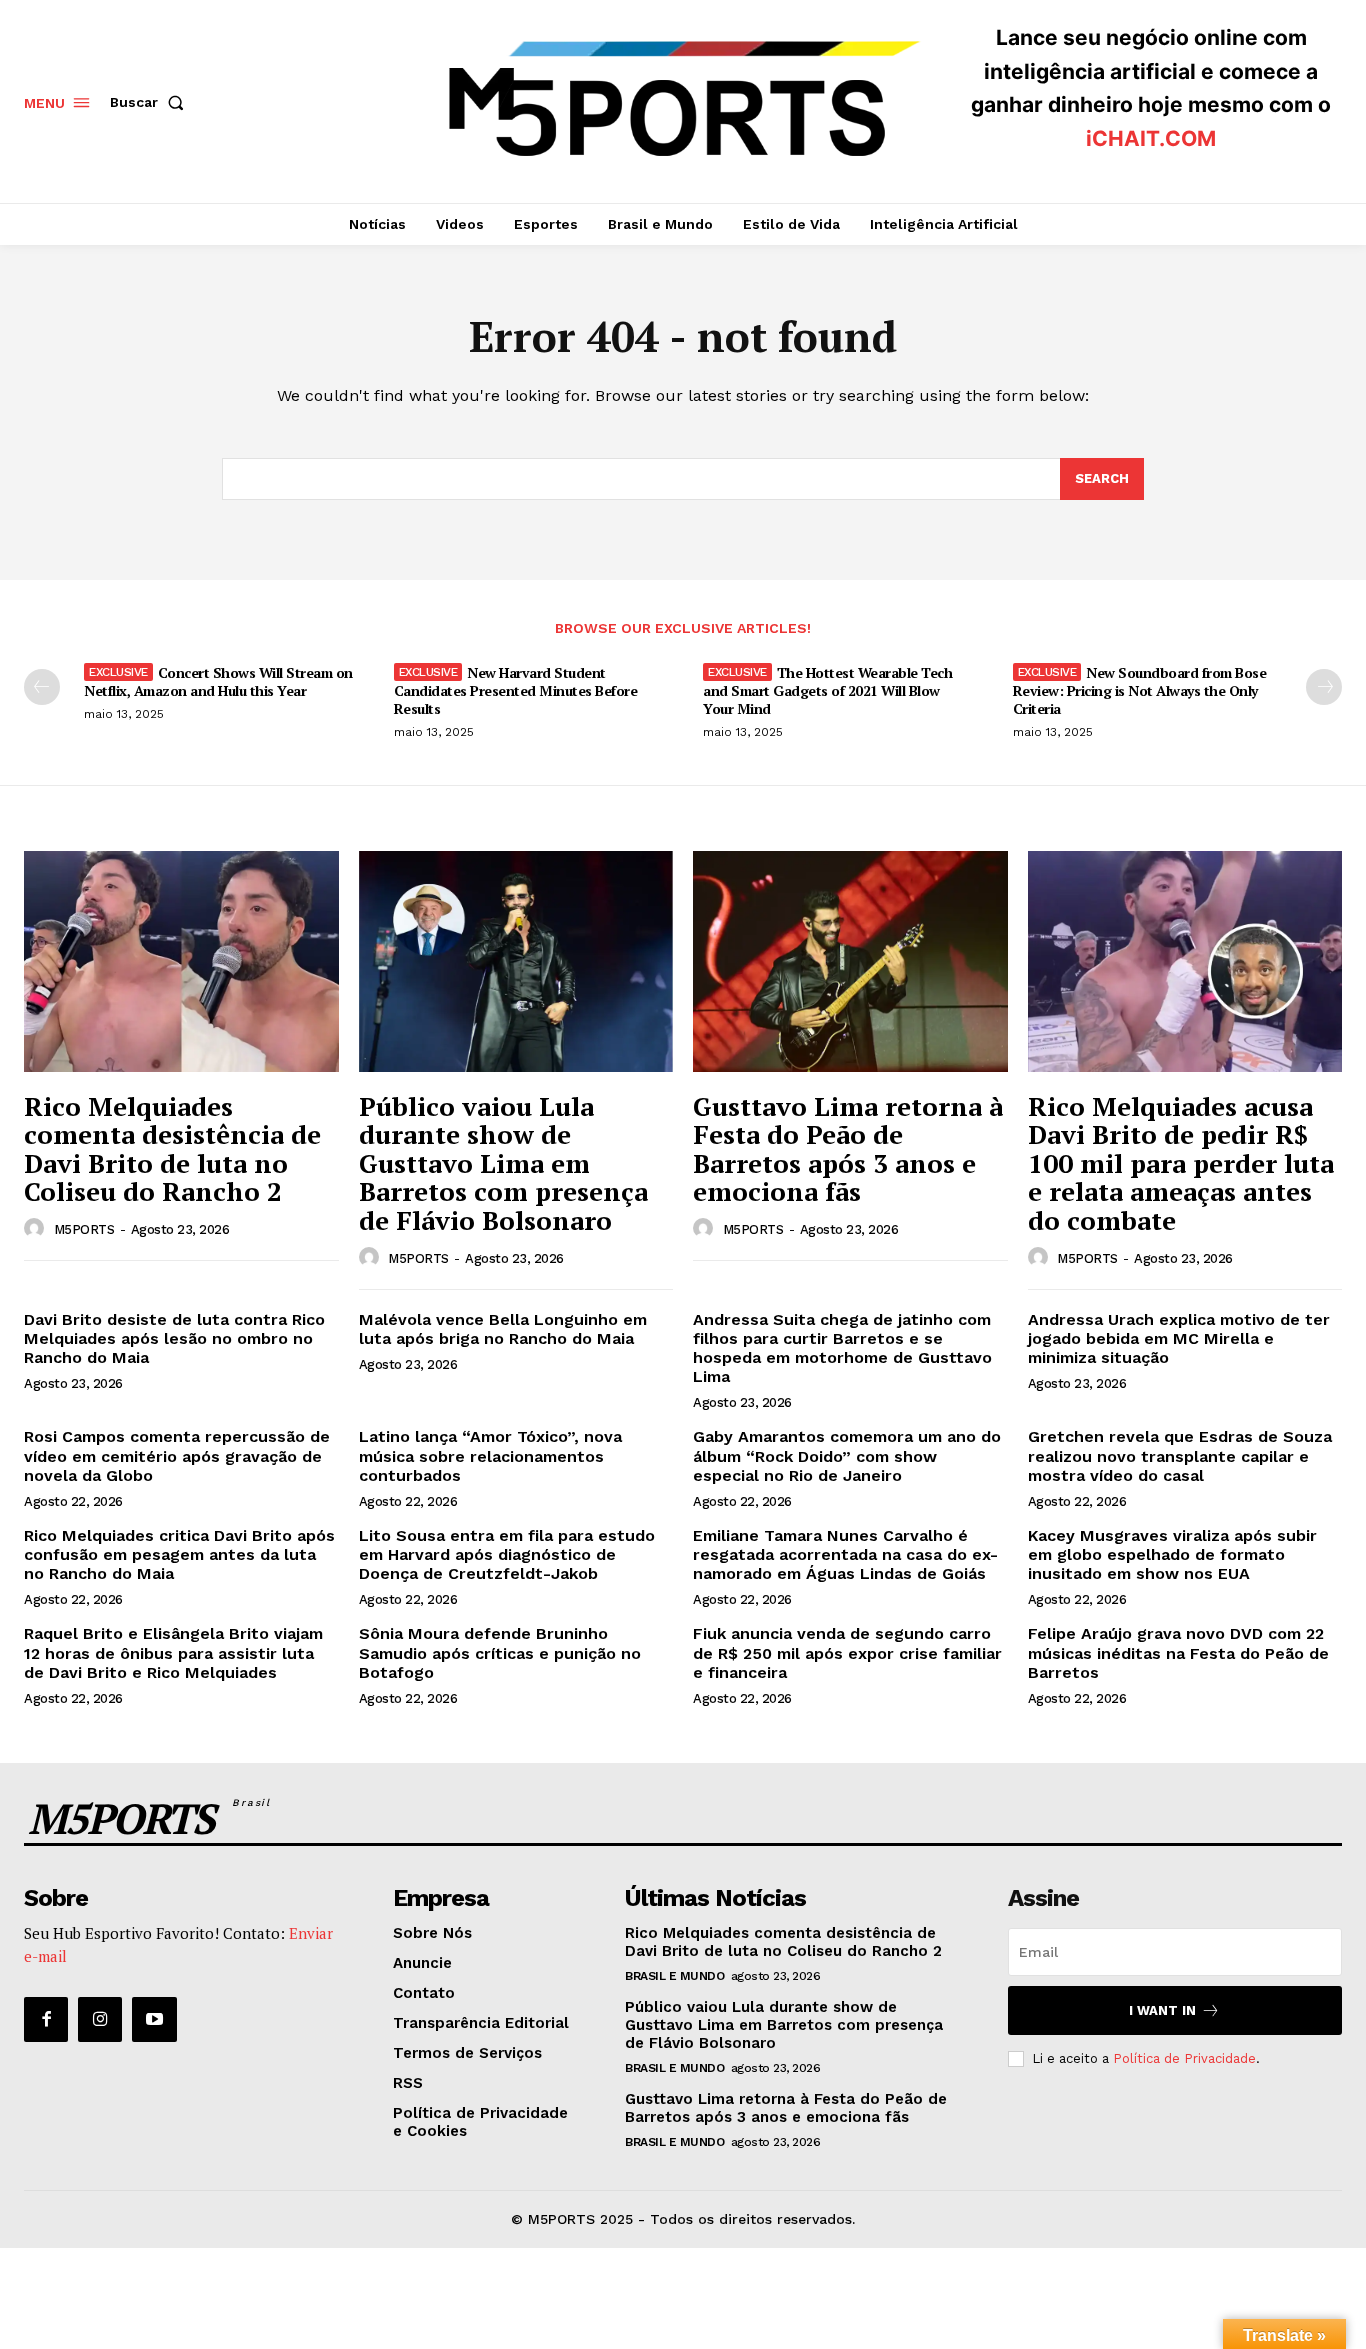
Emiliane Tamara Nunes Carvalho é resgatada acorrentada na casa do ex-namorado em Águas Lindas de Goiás (845, 1554)
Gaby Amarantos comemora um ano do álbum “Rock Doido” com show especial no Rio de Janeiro (847, 1455)
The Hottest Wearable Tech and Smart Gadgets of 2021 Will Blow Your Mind (827, 690)
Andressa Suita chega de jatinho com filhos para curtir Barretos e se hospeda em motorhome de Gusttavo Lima (842, 1348)
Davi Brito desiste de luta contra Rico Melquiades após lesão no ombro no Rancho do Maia (174, 1338)
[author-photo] (37, 1229)
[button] (151, 102)
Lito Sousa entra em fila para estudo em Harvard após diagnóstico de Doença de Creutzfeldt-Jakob (507, 1554)
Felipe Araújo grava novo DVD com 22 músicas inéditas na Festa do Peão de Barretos (1178, 1652)
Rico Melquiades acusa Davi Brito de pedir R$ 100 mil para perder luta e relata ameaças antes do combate (1181, 1163)
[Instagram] (100, 2019)
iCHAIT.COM (1151, 138)
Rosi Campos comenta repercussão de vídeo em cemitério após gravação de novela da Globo (177, 1455)
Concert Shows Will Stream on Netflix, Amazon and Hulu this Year (218, 681)
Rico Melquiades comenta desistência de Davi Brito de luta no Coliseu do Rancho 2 (172, 1149)
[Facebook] (46, 2019)
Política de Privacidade (1184, 2058)
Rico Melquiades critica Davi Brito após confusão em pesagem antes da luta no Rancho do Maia (179, 1554)
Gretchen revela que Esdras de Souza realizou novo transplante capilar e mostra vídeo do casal (1180, 1455)
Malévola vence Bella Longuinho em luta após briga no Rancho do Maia (503, 1329)
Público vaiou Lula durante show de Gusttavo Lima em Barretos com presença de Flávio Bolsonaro (503, 1163)
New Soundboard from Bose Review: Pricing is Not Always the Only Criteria (1140, 690)
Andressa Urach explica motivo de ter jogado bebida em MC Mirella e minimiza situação (1179, 1338)
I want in (1162, 2010)
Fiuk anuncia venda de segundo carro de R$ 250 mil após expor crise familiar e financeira (847, 1652)
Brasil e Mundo (674, 1976)
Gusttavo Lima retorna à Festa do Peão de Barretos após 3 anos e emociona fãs (848, 1149)
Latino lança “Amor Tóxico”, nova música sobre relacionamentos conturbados (490, 1455)
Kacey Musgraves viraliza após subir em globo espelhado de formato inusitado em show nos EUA (1172, 1554)
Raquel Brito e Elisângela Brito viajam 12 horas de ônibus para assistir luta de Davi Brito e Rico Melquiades (173, 1652)
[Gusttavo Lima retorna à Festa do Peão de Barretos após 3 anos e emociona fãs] (850, 961)
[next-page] (1324, 687)
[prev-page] (42, 687)
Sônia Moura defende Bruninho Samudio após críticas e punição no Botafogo (500, 1652)
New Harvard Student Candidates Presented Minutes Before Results (516, 690)
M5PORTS (84, 1229)
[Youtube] (154, 2019)
